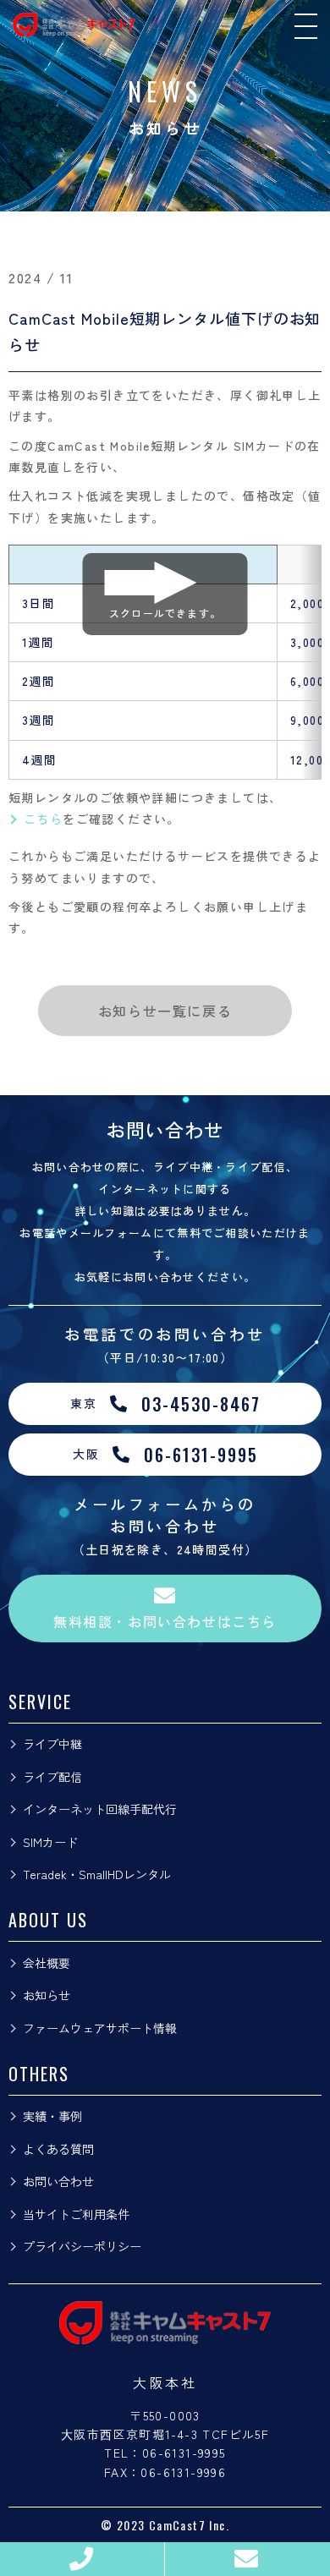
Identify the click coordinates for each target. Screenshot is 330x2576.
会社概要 (47, 1963)
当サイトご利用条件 (76, 2214)
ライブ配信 (52, 1777)
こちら (43, 819)
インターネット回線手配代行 (100, 1809)
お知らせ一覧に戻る (165, 1011)
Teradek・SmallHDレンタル (97, 1874)
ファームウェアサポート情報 (100, 2028)
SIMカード (50, 1842)
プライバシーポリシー (82, 2246)
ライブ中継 (52, 1744)
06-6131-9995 (184, 2453)
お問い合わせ (58, 2181)
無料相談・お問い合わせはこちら (165, 1621)
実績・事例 (52, 2116)
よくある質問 (58, 2149)
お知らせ (47, 1995)
